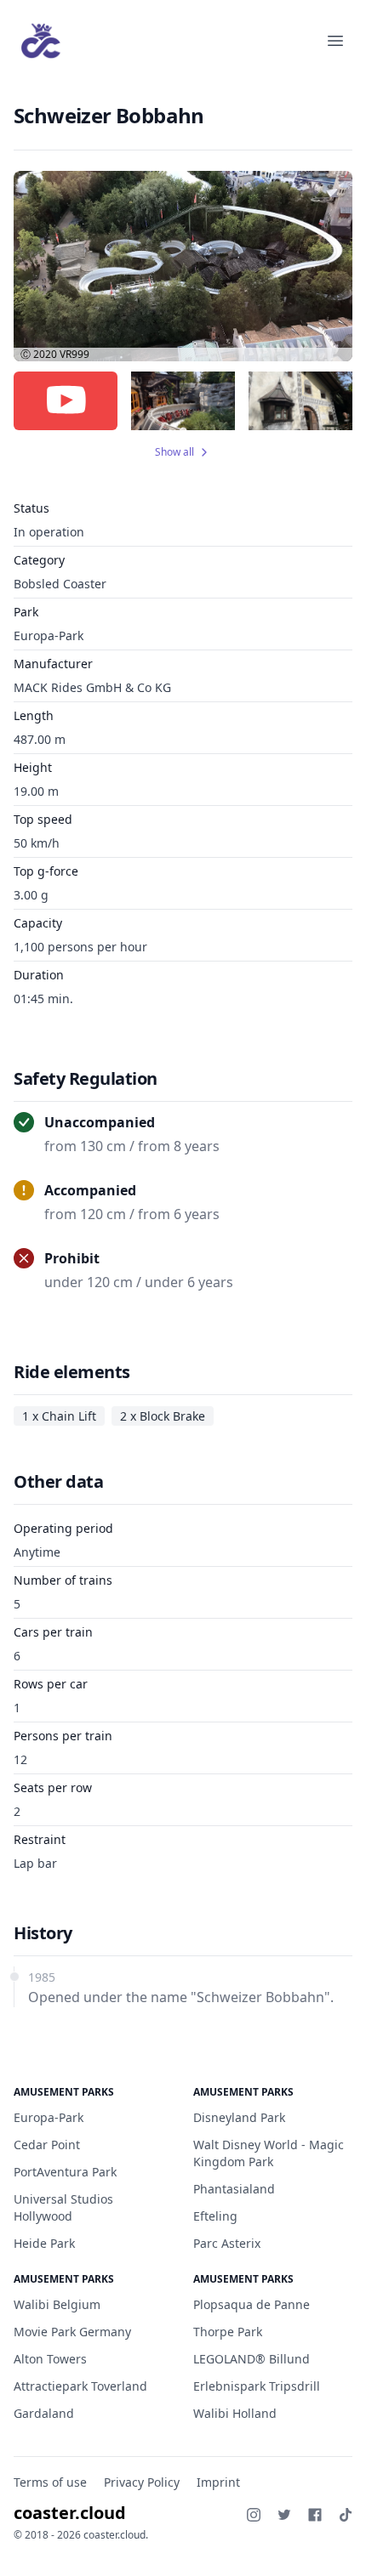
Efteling (215, 2216)
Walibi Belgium (57, 2304)
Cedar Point (47, 2145)
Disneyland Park (239, 2117)
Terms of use (50, 2482)
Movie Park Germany (72, 2332)
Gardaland (44, 2413)
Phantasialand (234, 2189)
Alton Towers (50, 2359)
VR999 (74, 354)
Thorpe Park (228, 2332)
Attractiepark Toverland (80, 2386)
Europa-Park (49, 635)
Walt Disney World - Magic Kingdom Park (269, 2153)
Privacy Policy (142, 2482)
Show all (174, 452)
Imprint (218, 2482)
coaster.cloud (70, 2513)
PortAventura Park (65, 2172)
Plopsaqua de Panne (252, 2304)
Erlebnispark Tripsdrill (257, 2386)
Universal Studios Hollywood (63, 2207)
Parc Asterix (227, 2243)
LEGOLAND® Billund (252, 2359)
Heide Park (44, 2243)
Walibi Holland (235, 2413)
